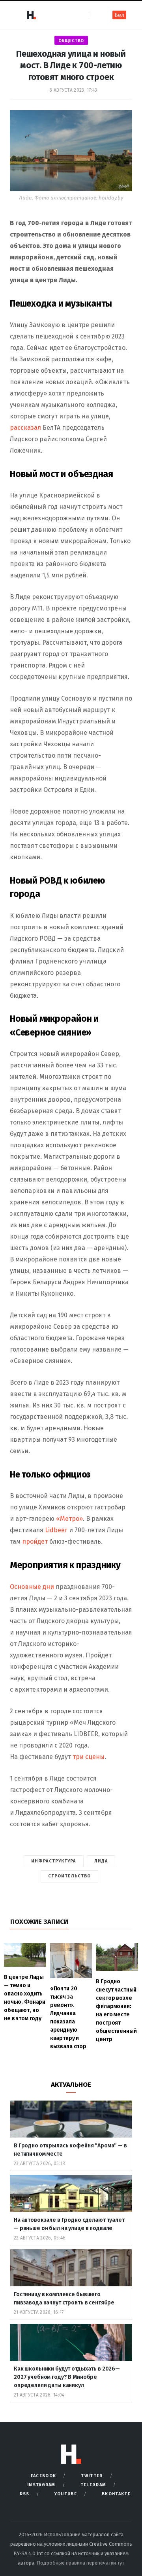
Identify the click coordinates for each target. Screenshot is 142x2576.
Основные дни (32, 1587)
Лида (101, 1861)
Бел (119, 15)
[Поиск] (96, 15)
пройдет (36, 1541)
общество (71, 41)
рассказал (26, 428)
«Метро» (69, 1519)
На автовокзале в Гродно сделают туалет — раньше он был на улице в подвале (69, 2224)
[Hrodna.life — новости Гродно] (31, 15)
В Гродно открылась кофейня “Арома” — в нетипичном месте (70, 2150)
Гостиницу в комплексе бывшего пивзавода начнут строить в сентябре (65, 2299)
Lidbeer (56, 1530)
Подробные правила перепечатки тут (80, 2563)
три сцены (88, 1757)
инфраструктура (53, 1861)
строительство (69, 1876)
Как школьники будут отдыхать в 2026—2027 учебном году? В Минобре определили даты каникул (67, 2377)
